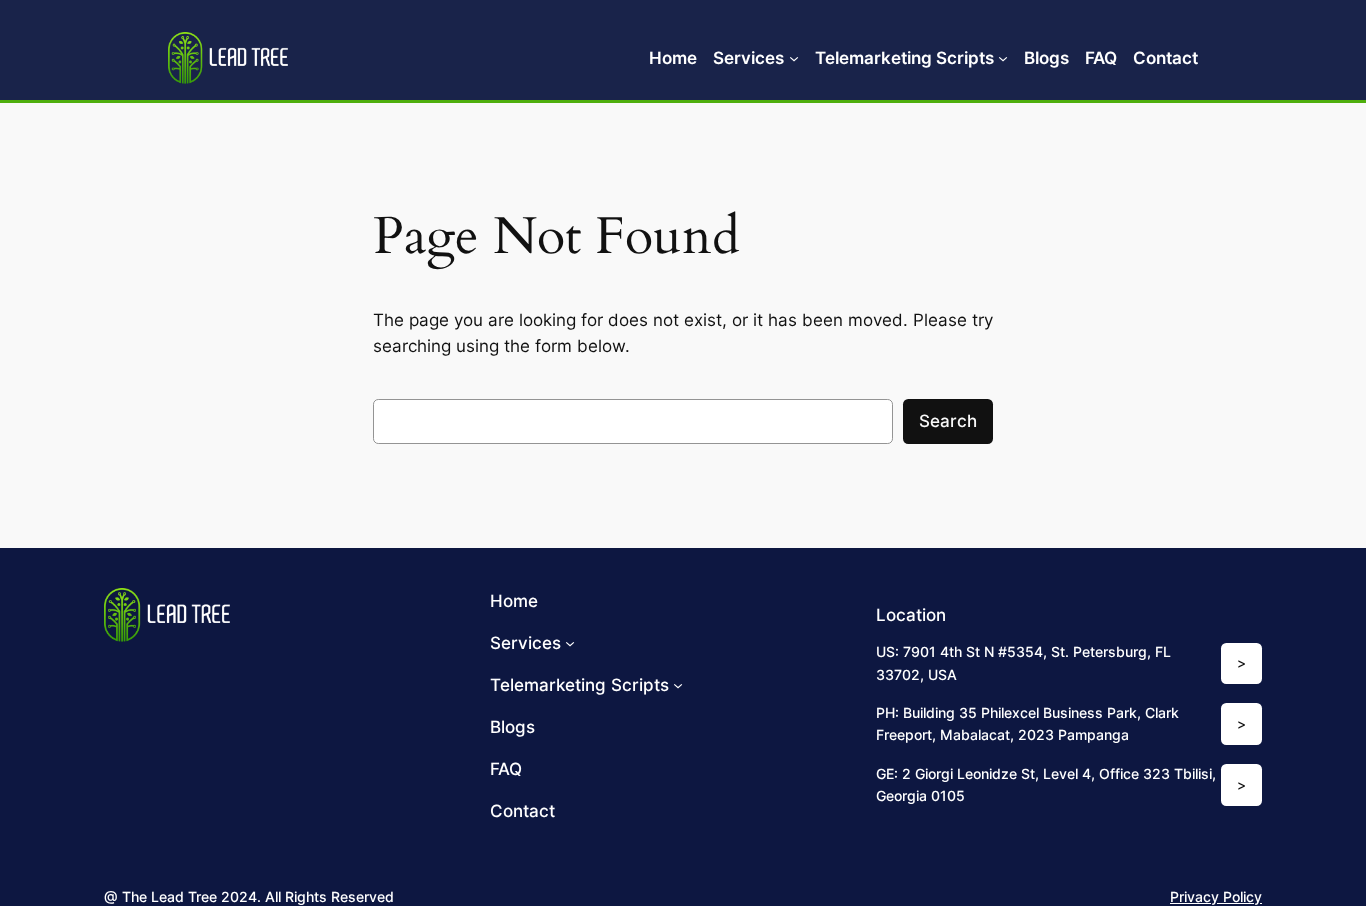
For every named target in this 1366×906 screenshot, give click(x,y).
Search (948, 421)
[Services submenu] (794, 58)
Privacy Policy (1216, 896)
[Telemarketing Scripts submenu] (1003, 58)
